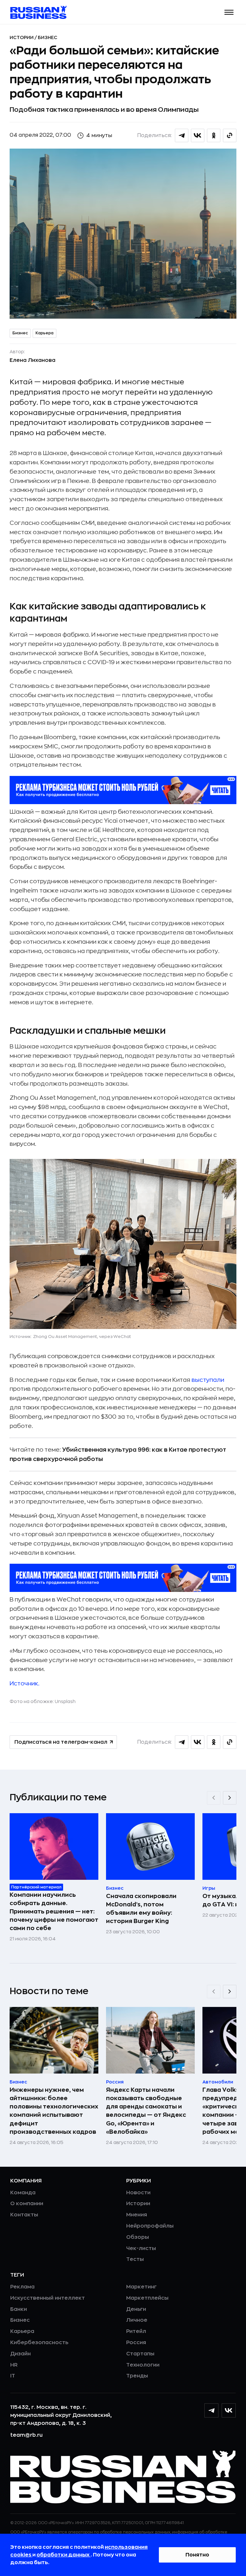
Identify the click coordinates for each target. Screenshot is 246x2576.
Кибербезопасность (39, 2343)
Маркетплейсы (147, 2298)
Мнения (137, 2215)
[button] (229, 12)
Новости (138, 2193)
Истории (22, 37)
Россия (136, 2343)
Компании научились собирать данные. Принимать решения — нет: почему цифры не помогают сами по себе (54, 1912)
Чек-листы (141, 2248)
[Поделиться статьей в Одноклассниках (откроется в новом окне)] (214, 135)
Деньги (136, 2309)
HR (14, 2365)
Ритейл (136, 2331)
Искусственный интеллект (48, 2298)
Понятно (197, 2555)
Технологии (143, 2365)
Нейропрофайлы (150, 2226)
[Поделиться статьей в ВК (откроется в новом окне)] (198, 135)
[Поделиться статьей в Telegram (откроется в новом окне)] (182, 135)
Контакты (24, 2215)
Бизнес (48, 37)
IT (13, 2376)
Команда (23, 2193)
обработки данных (64, 2555)
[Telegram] (211, 2410)
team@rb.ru (26, 2435)
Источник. (25, 1683)
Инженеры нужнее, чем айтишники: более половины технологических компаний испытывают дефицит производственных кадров (54, 2111)
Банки (19, 2309)
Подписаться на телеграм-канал (61, 1742)
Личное (137, 2320)
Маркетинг (141, 2287)
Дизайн (20, 2354)
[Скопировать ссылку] (230, 135)
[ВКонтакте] (229, 2410)
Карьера (45, 333)
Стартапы (140, 2354)
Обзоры (138, 2237)
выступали (208, 1380)
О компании (27, 2204)
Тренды (137, 2376)
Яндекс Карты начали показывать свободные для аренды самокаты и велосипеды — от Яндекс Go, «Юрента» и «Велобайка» (146, 2111)
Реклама (22, 2287)
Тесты (135, 2259)
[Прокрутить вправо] (230, 1798)
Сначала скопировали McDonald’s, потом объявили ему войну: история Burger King (141, 1909)
